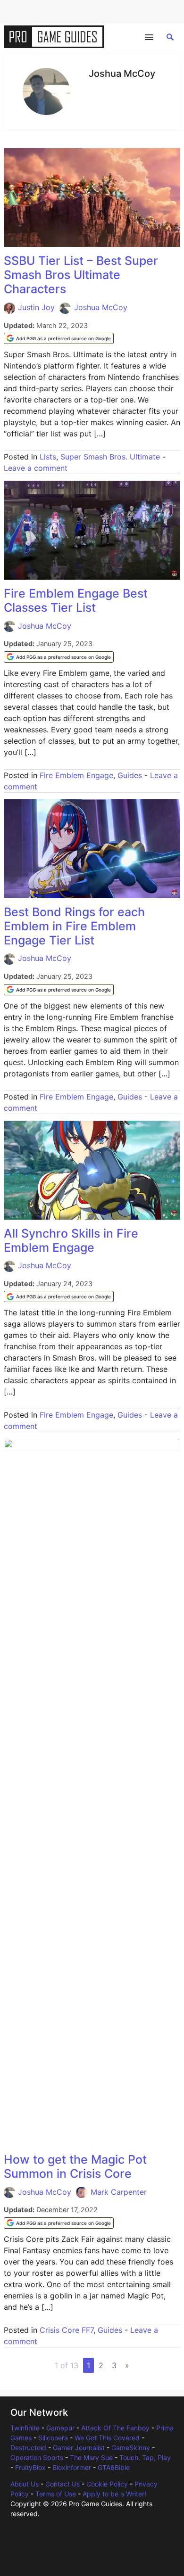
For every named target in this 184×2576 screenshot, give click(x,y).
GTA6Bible (114, 2467)
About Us (25, 2484)
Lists (48, 457)
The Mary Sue (91, 2457)
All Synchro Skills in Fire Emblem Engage (71, 1240)
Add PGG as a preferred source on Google (63, 338)
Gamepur (60, 2428)
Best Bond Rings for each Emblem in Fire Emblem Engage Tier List (74, 926)
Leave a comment (36, 468)
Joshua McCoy (101, 307)
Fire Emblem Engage (76, 775)
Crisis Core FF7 (67, 2330)
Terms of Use (56, 2494)
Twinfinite (25, 2428)
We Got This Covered (107, 2438)
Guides (130, 775)
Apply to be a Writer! (114, 2494)
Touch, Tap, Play (145, 2457)
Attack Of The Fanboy (115, 2428)
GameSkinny (131, 2448)
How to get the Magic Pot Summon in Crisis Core (75, 2166)
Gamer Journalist (79, 2448)
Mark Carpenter (119, 2192)
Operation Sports (37, 2457)
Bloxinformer (72, 2467)
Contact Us (63, 2484)
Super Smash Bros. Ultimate (110, 457)
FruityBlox (30, 2467)
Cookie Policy (107, 2484)
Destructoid (28, 2448)
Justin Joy (36, 307)
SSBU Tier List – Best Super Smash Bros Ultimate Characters (81, 275)
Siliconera (53, 2438)
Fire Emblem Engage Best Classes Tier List (76, 600)
